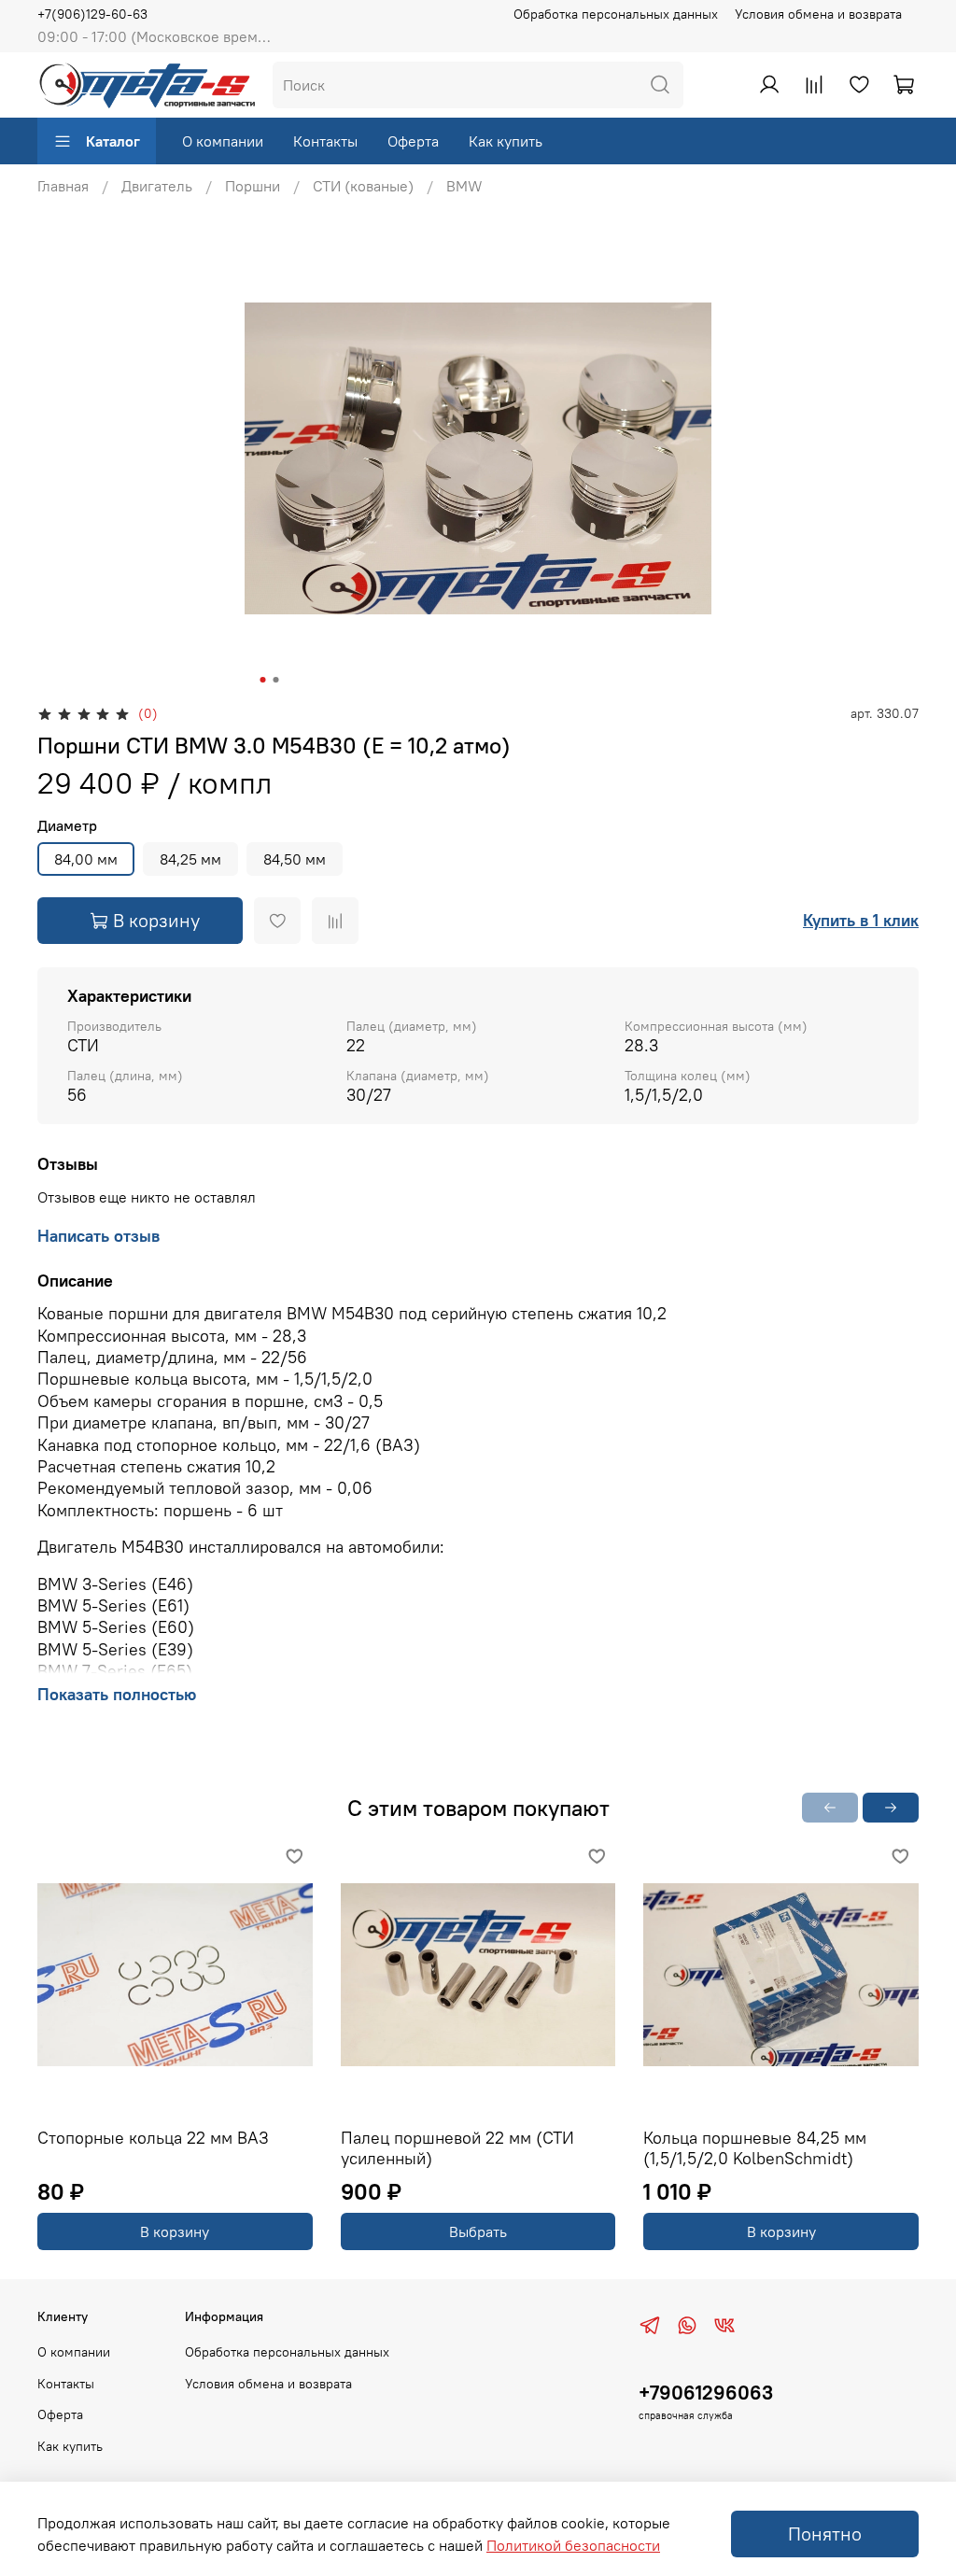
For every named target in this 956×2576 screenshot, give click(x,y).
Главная (63, 186)
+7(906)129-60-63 (92, 14)
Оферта (413, 141)
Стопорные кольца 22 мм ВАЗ (153, 2138)
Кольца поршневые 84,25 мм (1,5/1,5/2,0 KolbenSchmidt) (755, 2148)
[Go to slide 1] (263, 680)
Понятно (825, 2534)
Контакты (325, 141)
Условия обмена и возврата (818, 14)
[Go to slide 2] (276, 680)
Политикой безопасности (573, 2545)
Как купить (506, 141)
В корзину (175, 2231)
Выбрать (478, 2231)
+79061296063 (706, 2393)
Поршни (253, 186)
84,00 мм (86, 859)
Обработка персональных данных (616, 14)
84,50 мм (295, 859)
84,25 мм (190, 859)
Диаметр (67, 826)
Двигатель (157, 186)
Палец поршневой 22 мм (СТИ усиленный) (457, 2148)
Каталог (113, 141)
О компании (223, 141)
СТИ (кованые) (363, 186)
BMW (464, 186)
